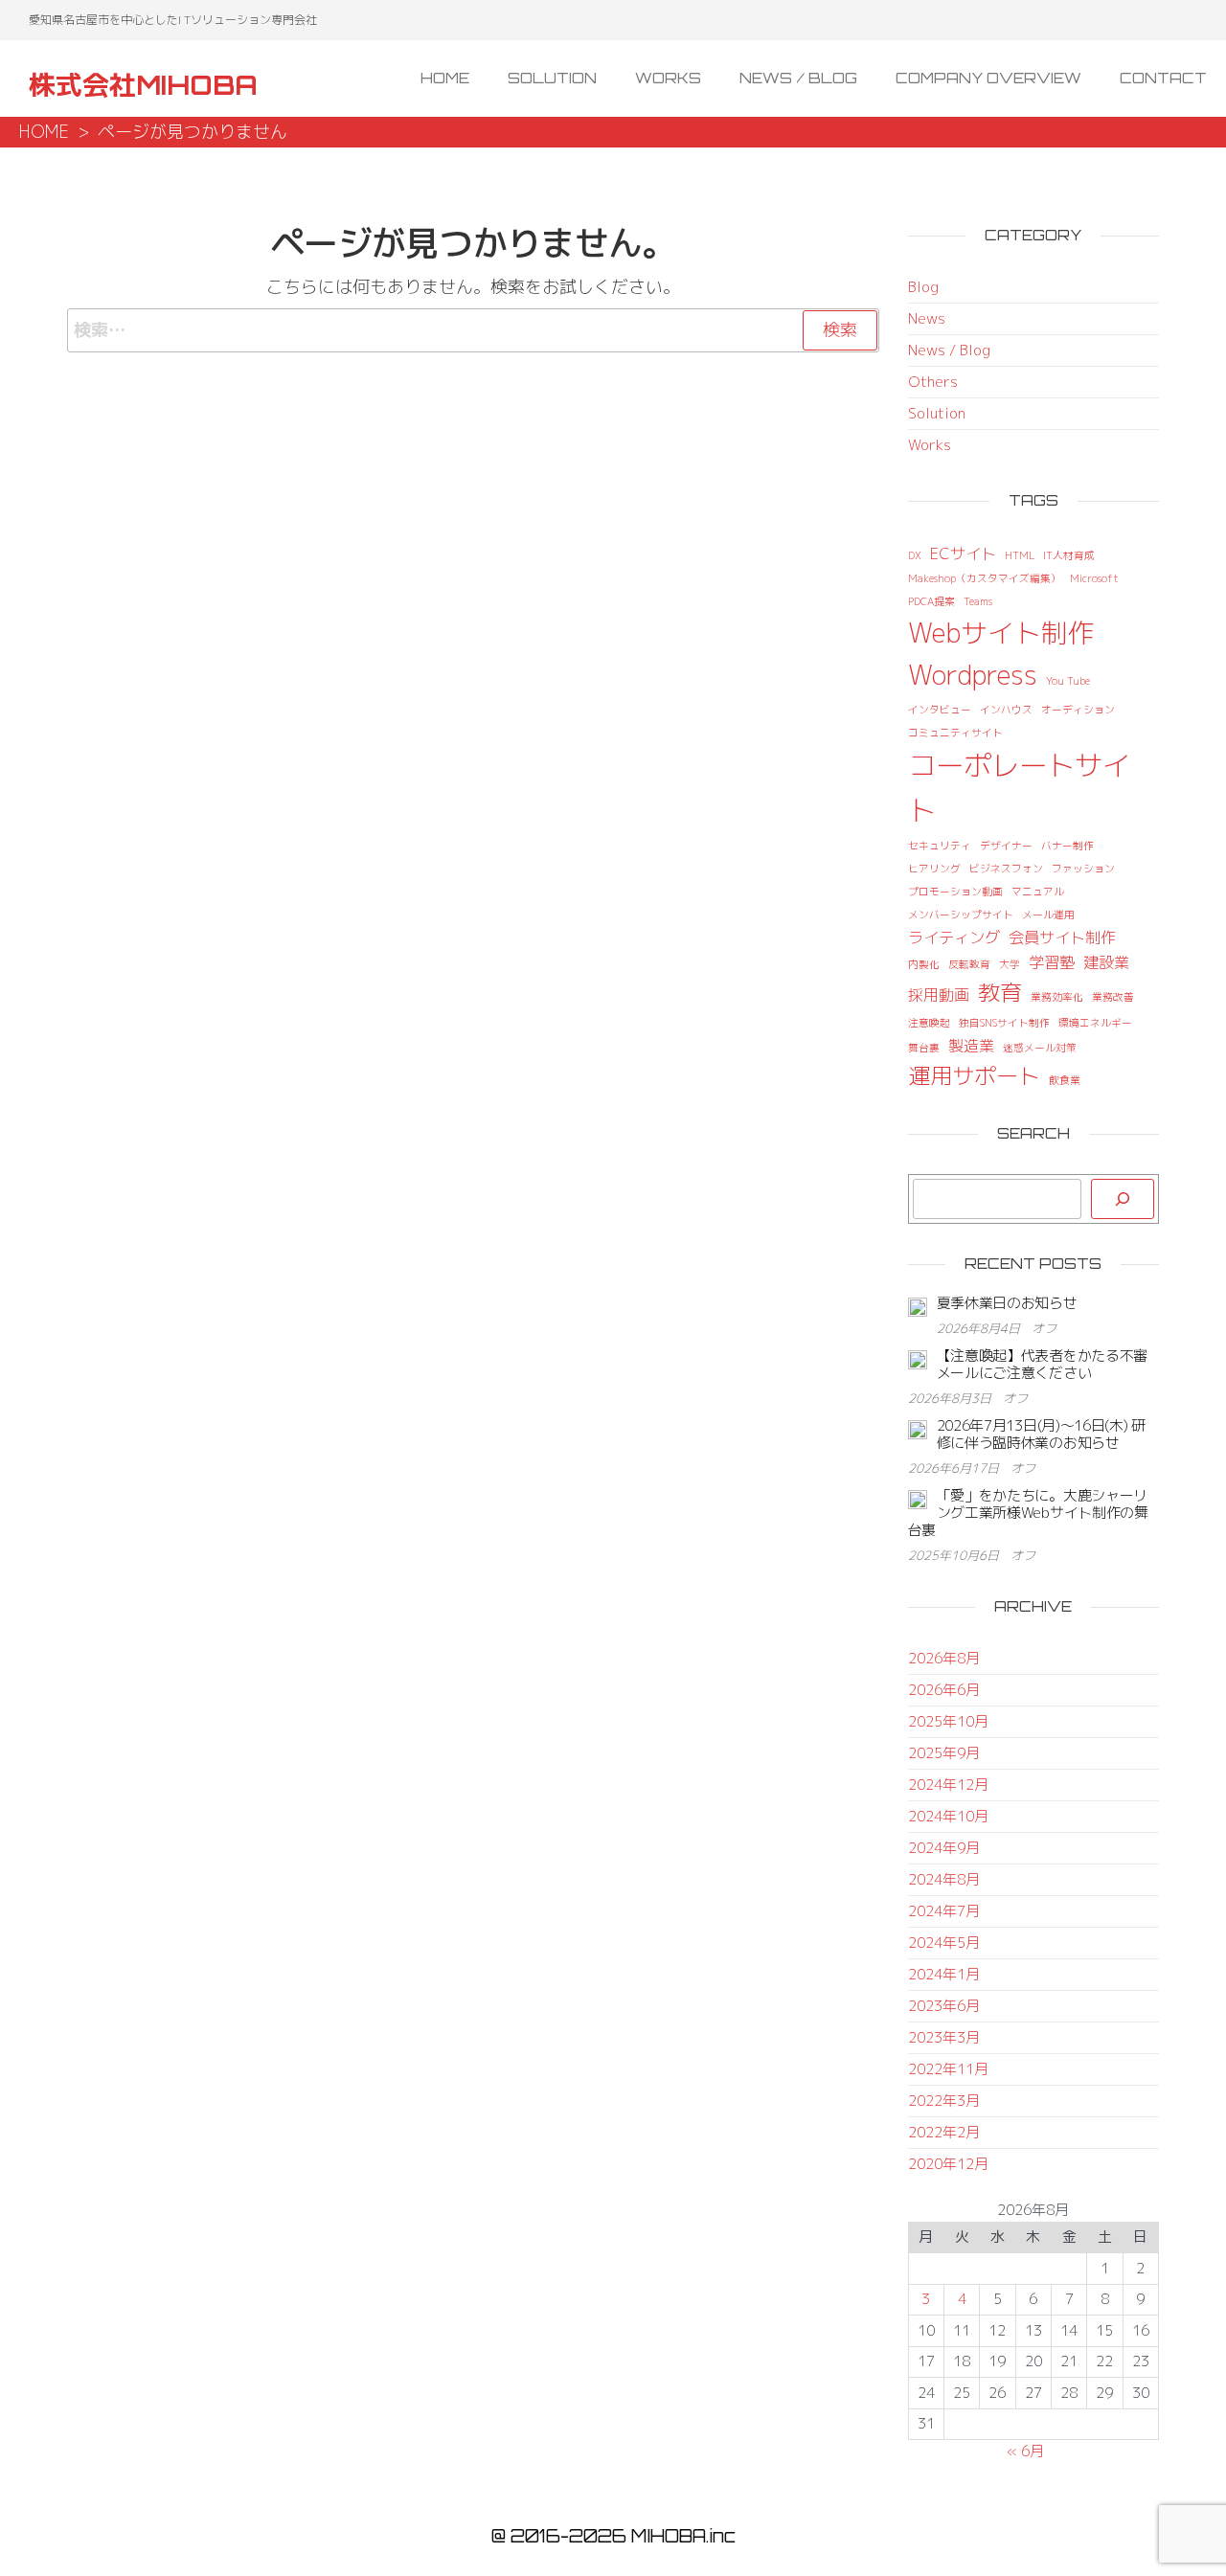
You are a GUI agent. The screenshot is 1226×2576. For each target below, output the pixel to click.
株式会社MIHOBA (143, 85)
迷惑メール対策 (1040, 1048)
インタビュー (940, 710)
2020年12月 (948, 2164)
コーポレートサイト (1019, 787)
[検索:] (473, 330)
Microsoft (1094, 578)
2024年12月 (948, 1785)
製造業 (971, 1046)
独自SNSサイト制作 (1004, 1023)
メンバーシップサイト (961, 915)
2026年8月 (944, 1658)
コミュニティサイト (955, 733)
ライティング (954, 938)
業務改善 (1113, 997)
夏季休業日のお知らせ (1007, 1303)
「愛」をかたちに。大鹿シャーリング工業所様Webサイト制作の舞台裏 (1028, 1513)
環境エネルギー (1095, 1023)
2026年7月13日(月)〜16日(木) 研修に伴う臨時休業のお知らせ (1041, 1434)
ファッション (1083, 869)
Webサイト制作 (1001, 633)
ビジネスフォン (1006, 869)
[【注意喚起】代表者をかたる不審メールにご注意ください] (918, 1358)
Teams (978, 601)
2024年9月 (944, 1848)
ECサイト (963, 554)
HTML (1020, 555)
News (927, 318)
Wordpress (973, 675)
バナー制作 (1067, 846)
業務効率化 (1057, 997)
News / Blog (798, 78)
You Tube (1068, 681)
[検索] (1123, 1199)
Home (445, 78)
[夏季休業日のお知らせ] (918, 1306)
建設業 (1106, 962)
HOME (44, 132)
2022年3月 (944, 2101)
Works (668, 78)
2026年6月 (944, 1690)
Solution (552, 78)
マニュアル (1038, 892)
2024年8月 (944, 1879)
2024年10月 (948, 1816)
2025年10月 (948, 1721)
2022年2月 (944, 2132)
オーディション (1078, 710)
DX (915, 555)
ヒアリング (934, 869)
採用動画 (939, 995)
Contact (1163, 78)
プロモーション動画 (955, 892)
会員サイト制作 (1062, 938)
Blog (923, 287)
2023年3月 (944, 2037)
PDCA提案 (931, 601)
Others (933, 382)
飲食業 (1065, 1080)
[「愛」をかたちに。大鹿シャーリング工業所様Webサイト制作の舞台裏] (918, 1498)
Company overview (988, 78)
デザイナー (1006, 846)
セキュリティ (940, 846)
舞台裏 (924, 1048)
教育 (1000, 992)
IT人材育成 (1069, 555)
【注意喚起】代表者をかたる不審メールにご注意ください (1043, 1364)
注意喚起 (929, 1023)
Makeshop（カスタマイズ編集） (985, 578)
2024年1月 (944, 1974)
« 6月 (1025, 2451)
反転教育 (969, 964)
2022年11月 (948, 2069)
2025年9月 (944, 1753)
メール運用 (1048, 915)
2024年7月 (944, 1911)
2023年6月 (944, 2006)
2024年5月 (944, 1943)
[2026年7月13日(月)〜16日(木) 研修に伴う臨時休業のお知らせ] (918, 1428)
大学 (1010, 964)
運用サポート (974, 1075)
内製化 (924, 964)
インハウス (1006, 710)
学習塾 (1052, 962)
